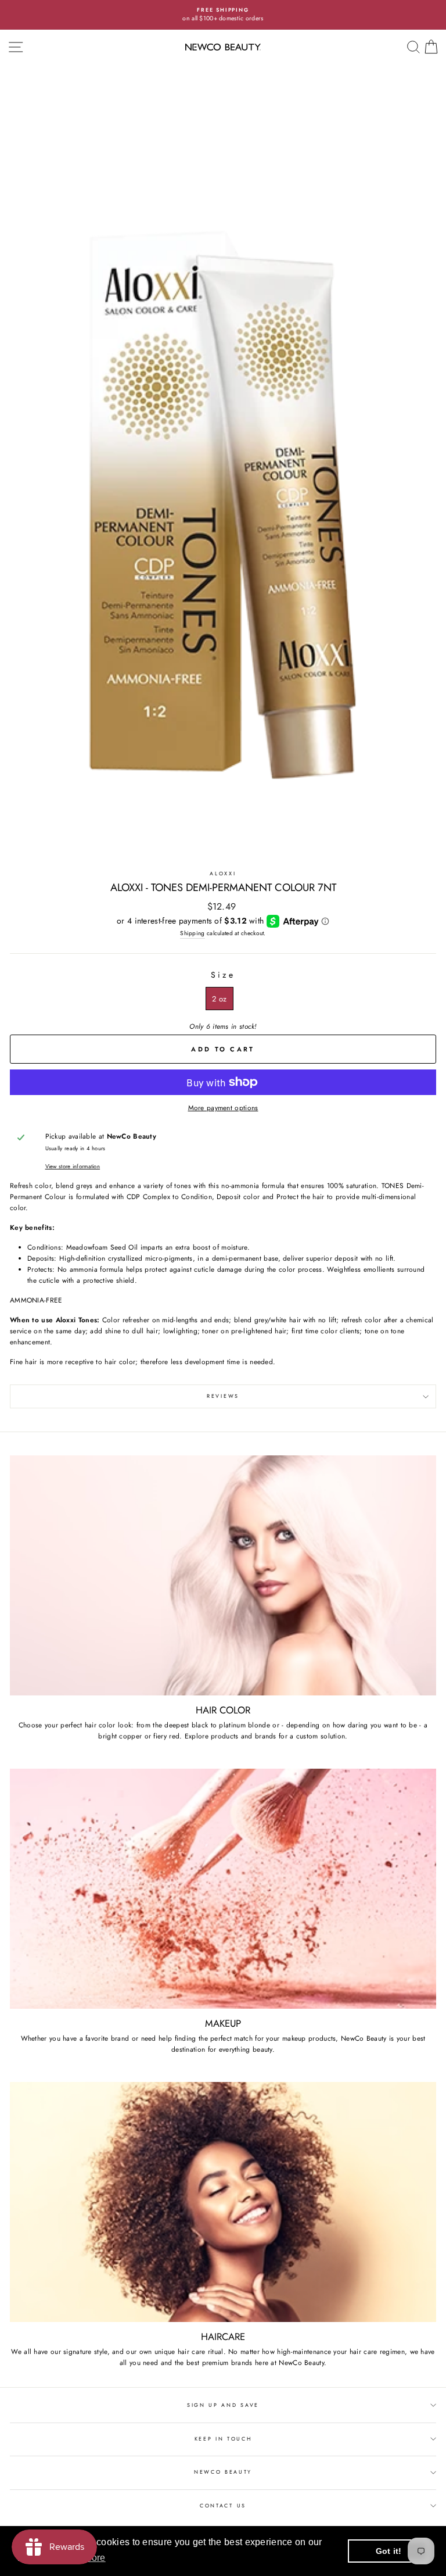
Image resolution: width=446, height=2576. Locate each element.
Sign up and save (223, 2405)
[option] (223, 15)
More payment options (223, 1108)
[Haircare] (223, 2202)
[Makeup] (223, 1889)
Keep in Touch (223, 2439)
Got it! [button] (389, 2551)
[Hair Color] (223, 1575)
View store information (73, 1167)
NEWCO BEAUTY (223, 2472)
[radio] (219, 999)
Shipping (192, 933)
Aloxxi (223, 873)
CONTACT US (223, 2505)
